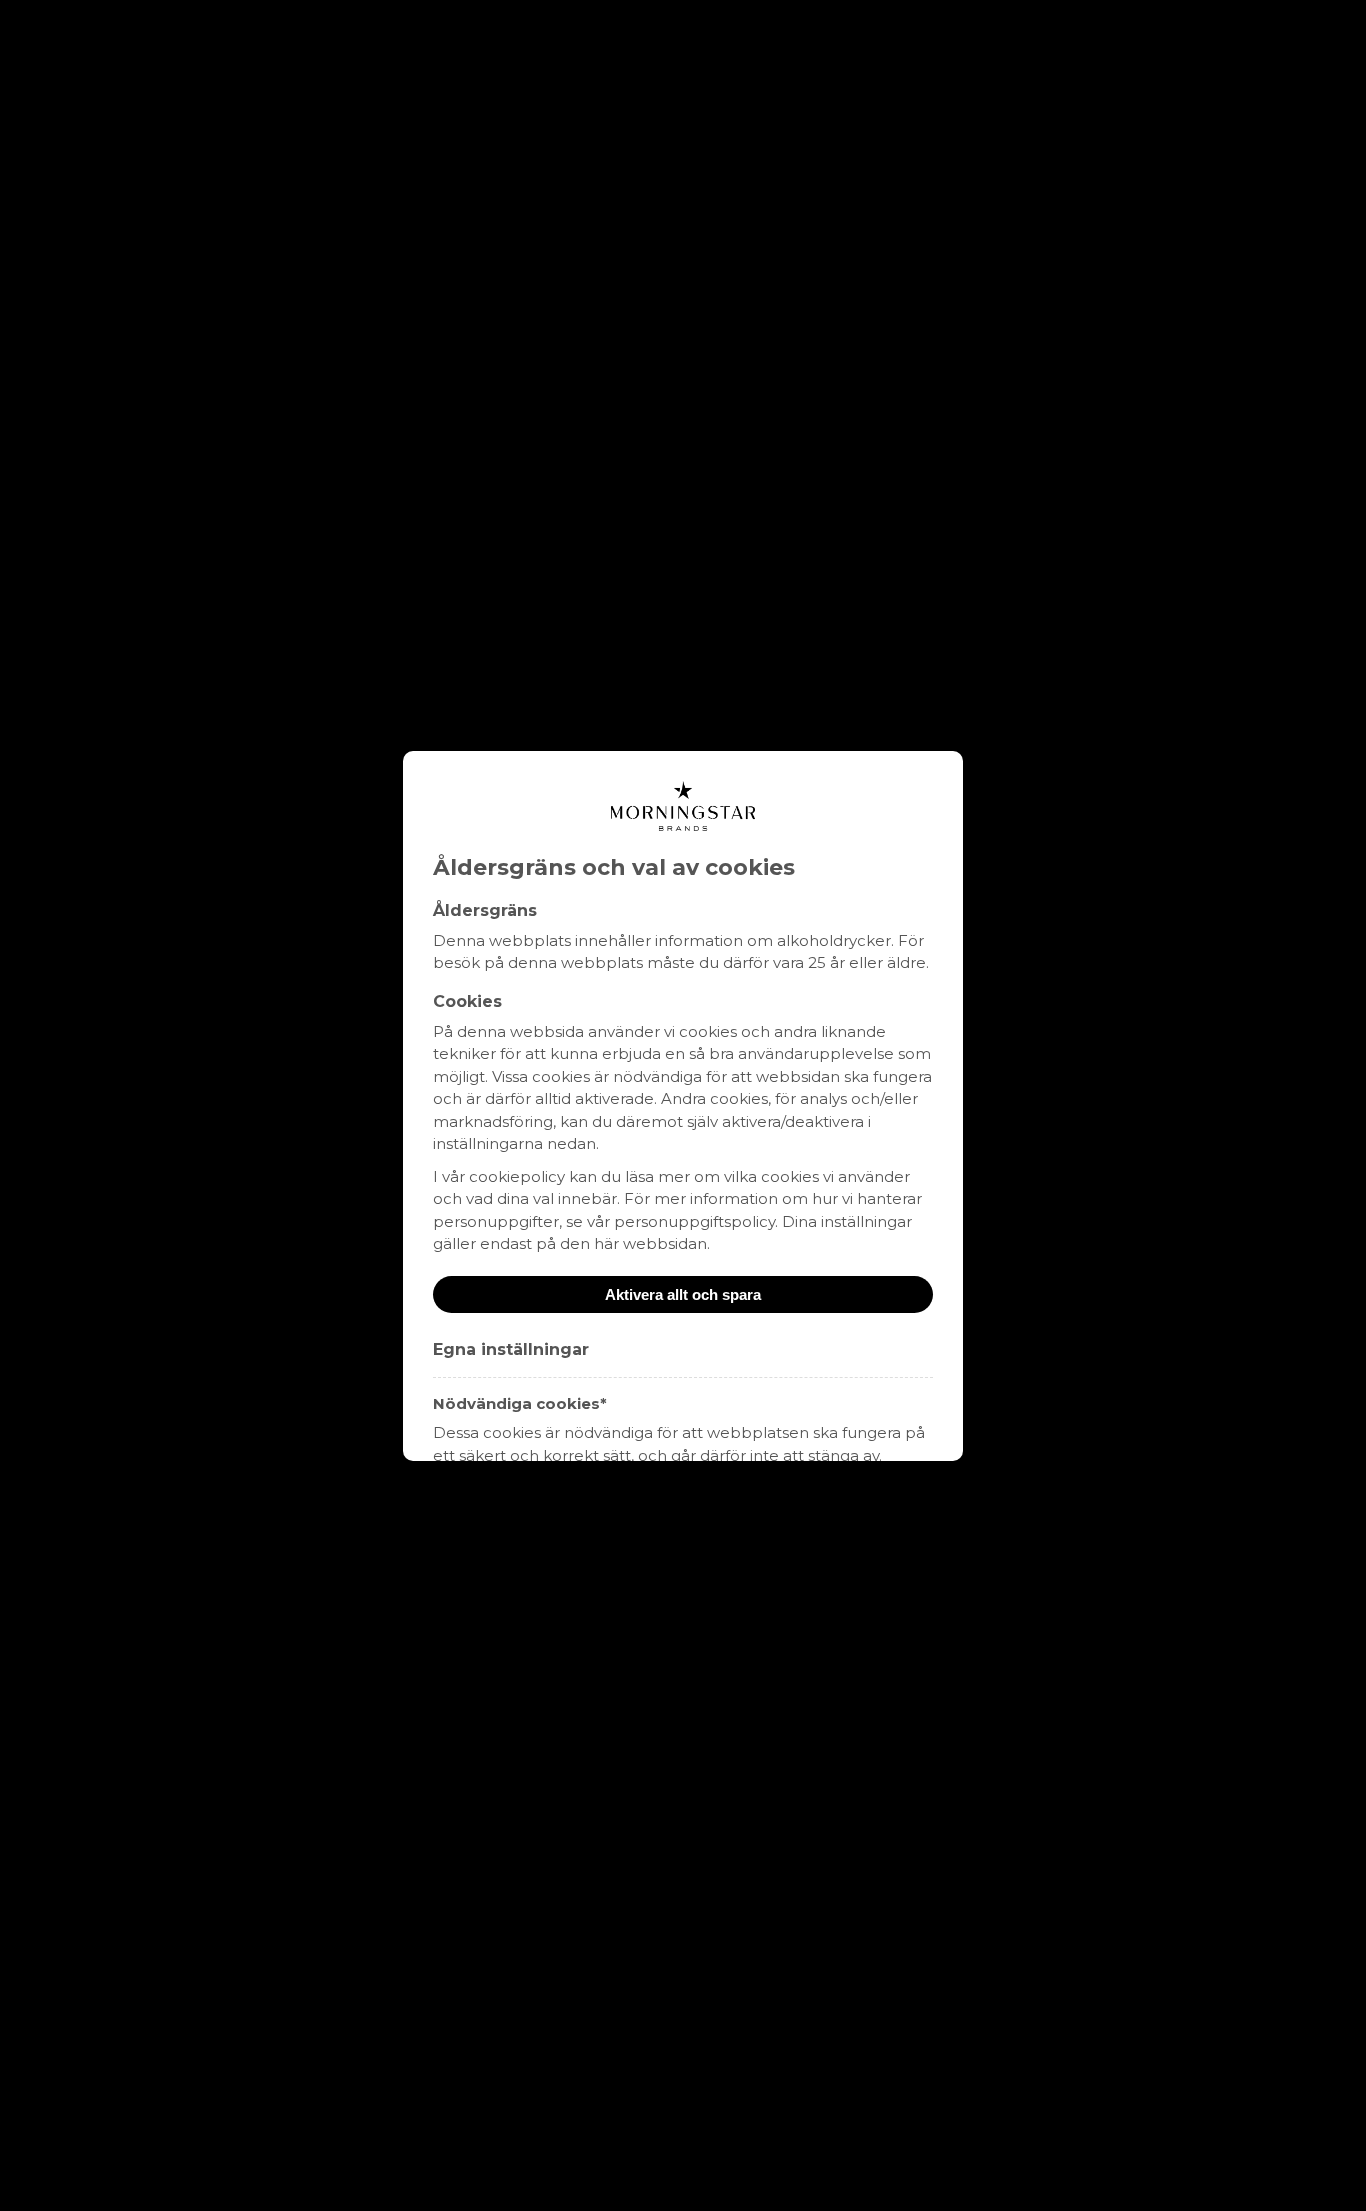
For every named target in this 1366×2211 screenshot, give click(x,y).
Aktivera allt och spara (683, 1294)
